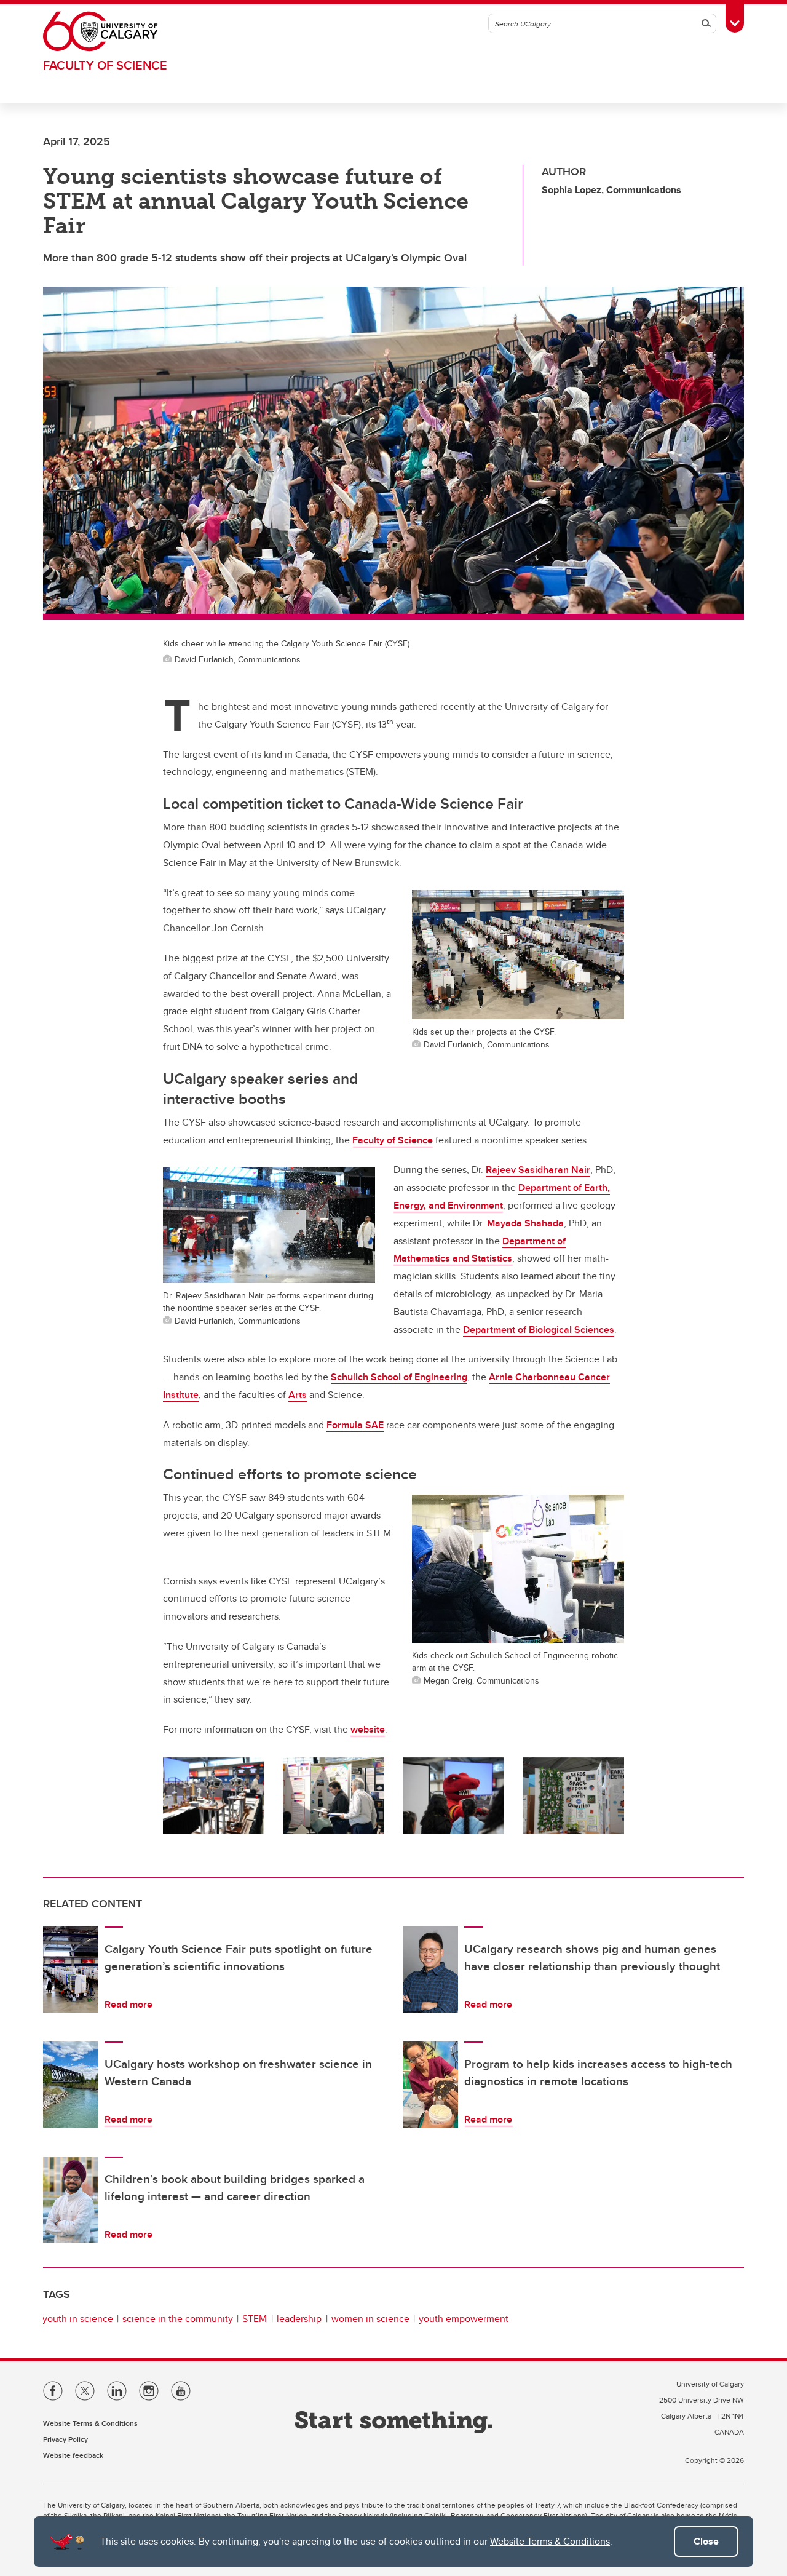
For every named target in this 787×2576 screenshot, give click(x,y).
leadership (299, 2319)
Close (706, 2541)
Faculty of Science (105, 65)
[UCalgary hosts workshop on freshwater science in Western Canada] (71, 2085)
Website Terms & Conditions (550, 2541)
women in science (370, 2319)
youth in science (78, 2319)
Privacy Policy (65, 2439)
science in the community (178, 2319)
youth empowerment (464, 2319)
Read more (129, 2004)
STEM (255, 2319)
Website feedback (73, 2455)
